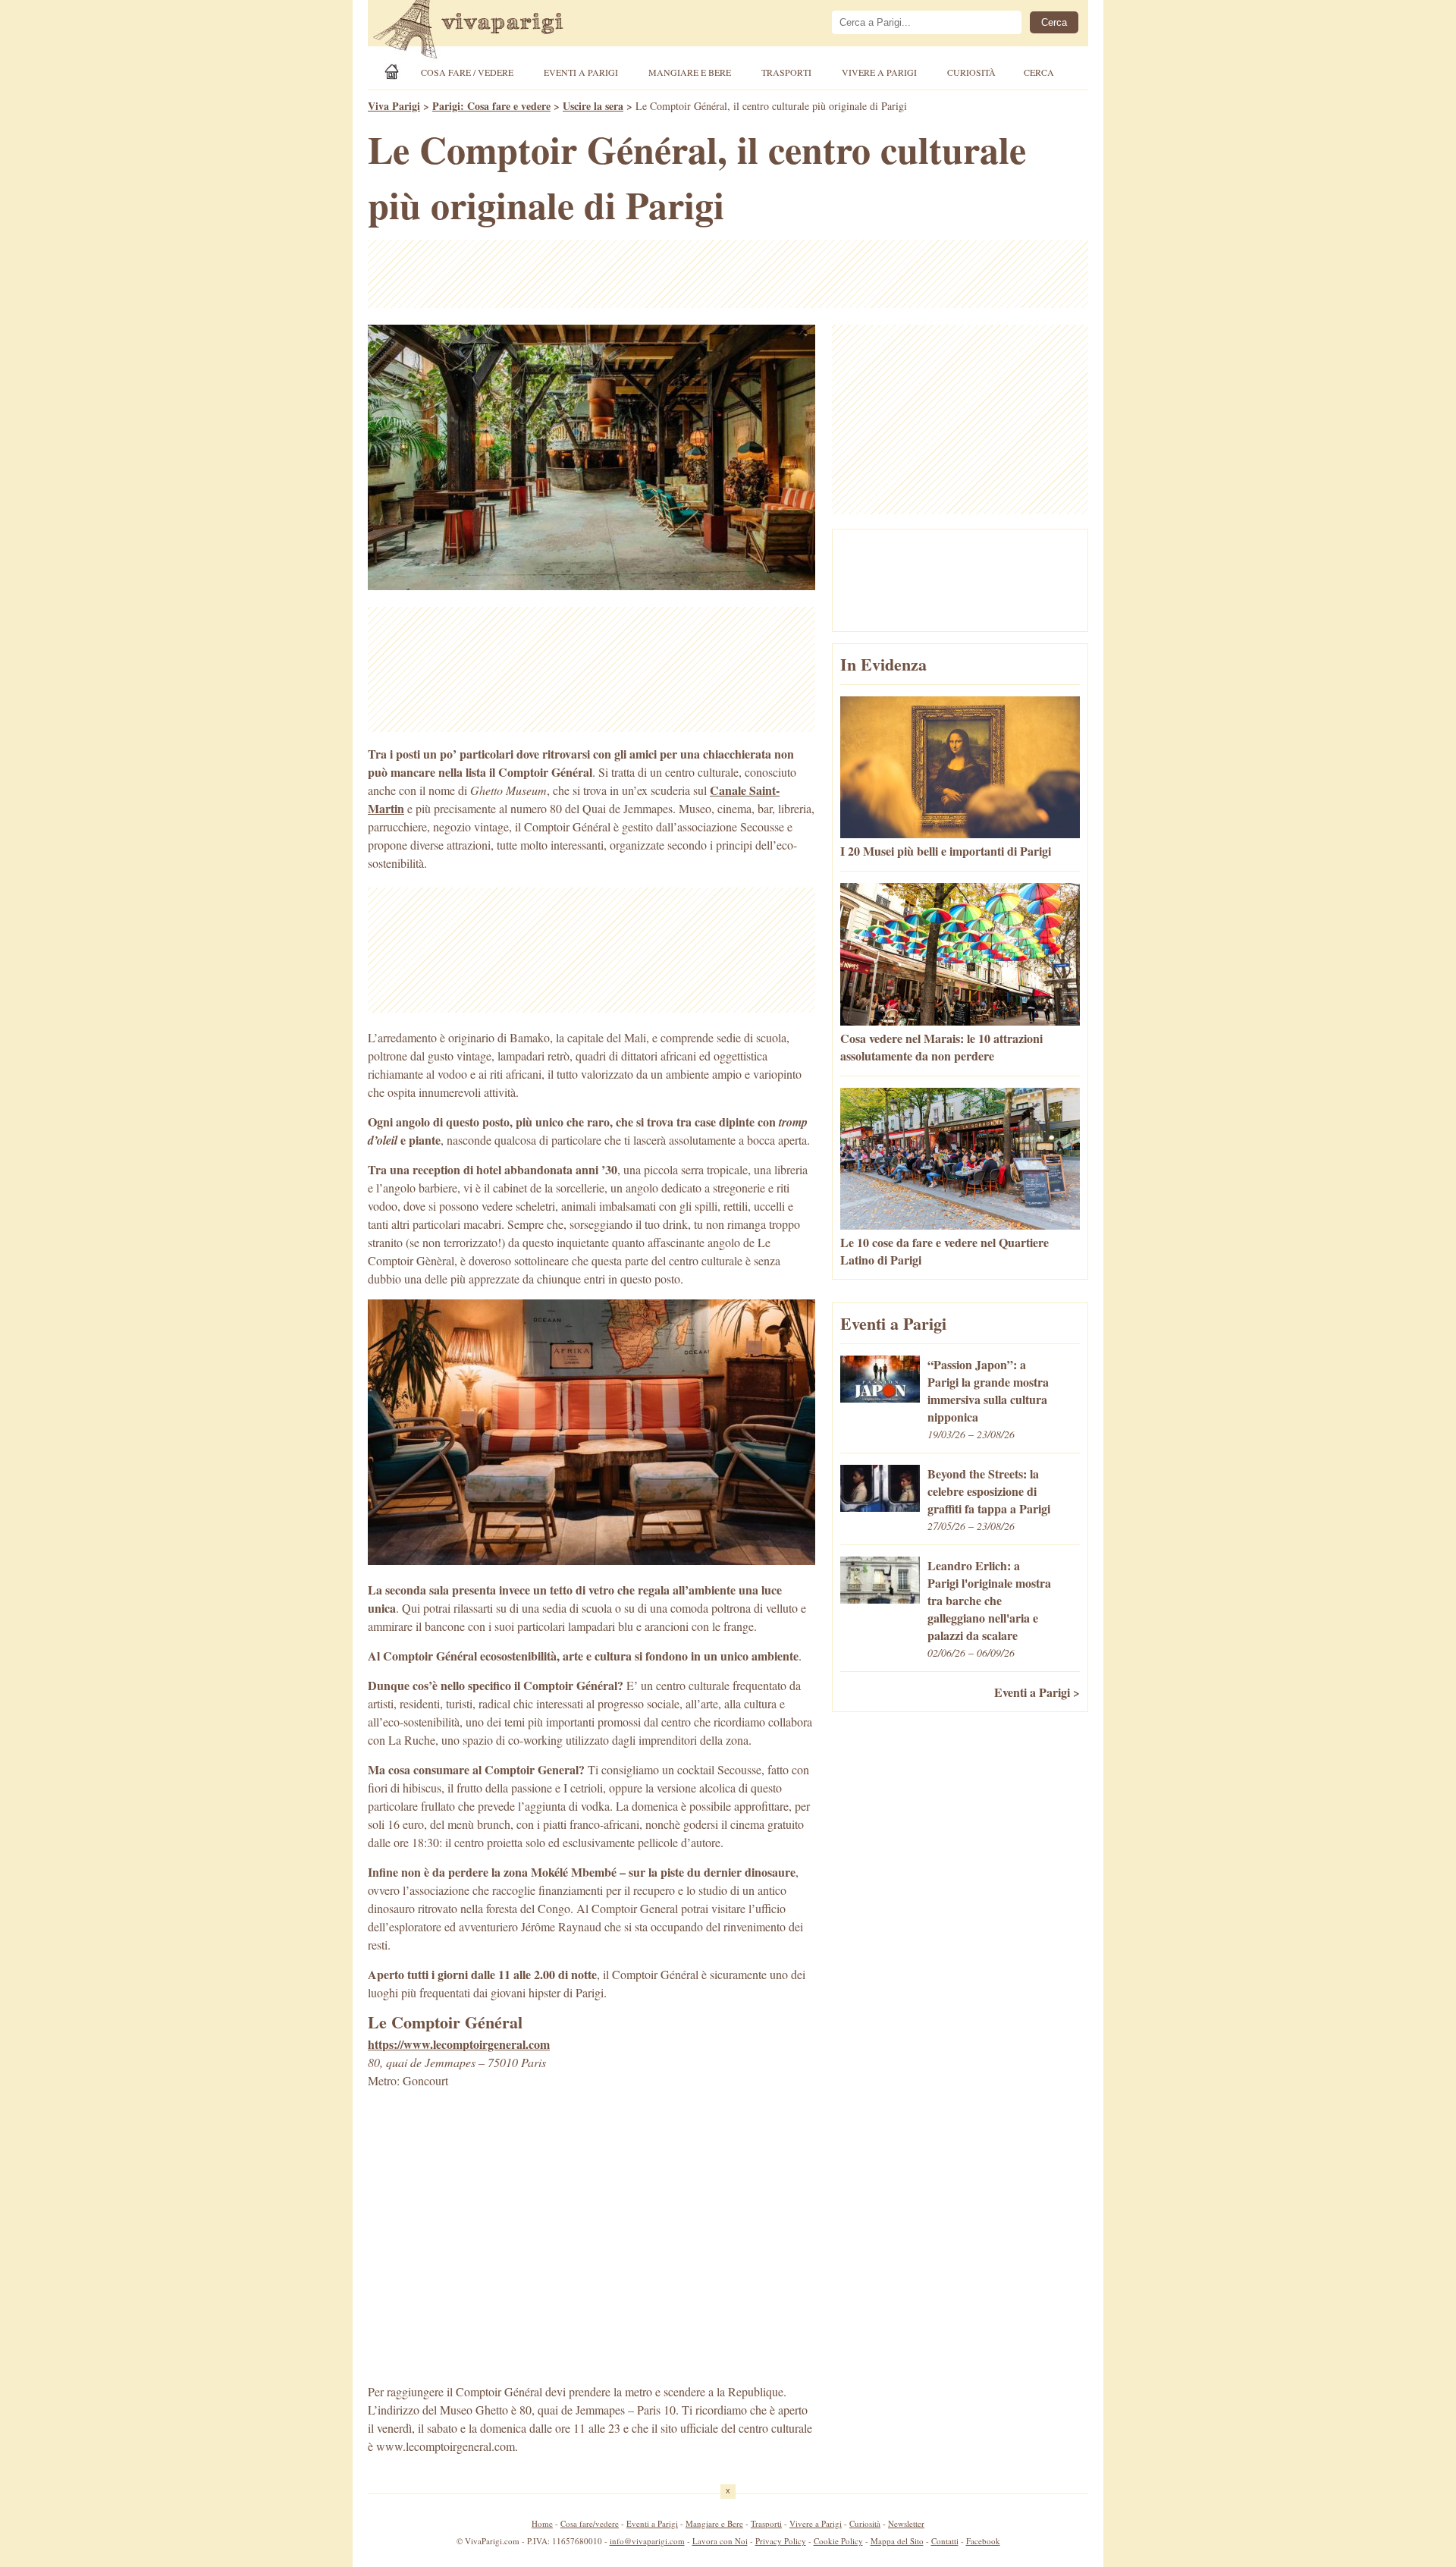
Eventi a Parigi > (1037, 1692)
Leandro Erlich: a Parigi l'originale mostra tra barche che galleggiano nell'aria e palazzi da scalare (989, 1600)
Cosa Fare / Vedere (467, 72)
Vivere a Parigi (879, 72)
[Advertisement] (728, 274)
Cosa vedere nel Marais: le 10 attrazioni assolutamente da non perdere (941, 1047)
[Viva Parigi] (394, 72)
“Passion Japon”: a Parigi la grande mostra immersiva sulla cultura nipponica (988, 1390)
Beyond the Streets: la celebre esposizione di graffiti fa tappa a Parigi (989, 1491)
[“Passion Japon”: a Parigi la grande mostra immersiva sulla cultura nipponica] (880, 1398)
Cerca (1039, 72)
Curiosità (971, 72)
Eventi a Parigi (581, 72)
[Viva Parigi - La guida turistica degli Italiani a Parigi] (482, 31)
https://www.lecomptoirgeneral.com (459, 2044)
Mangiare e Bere (690, 72)
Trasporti (786, 72)
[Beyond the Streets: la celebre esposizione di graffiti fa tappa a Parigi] (880, 1507)
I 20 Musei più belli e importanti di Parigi (946, 851)
